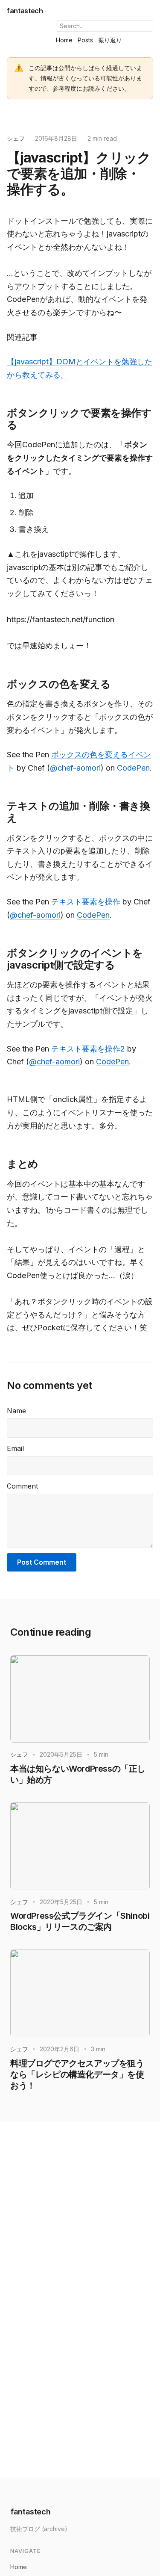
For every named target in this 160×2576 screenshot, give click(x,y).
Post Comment (42, 1562)
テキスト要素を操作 (86, 902)
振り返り (110, 40)
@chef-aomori (75, 768)
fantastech (25, 11)
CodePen (133, 768)
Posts (85, 40)
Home (64, 40)
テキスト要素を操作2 (88, 1049)
